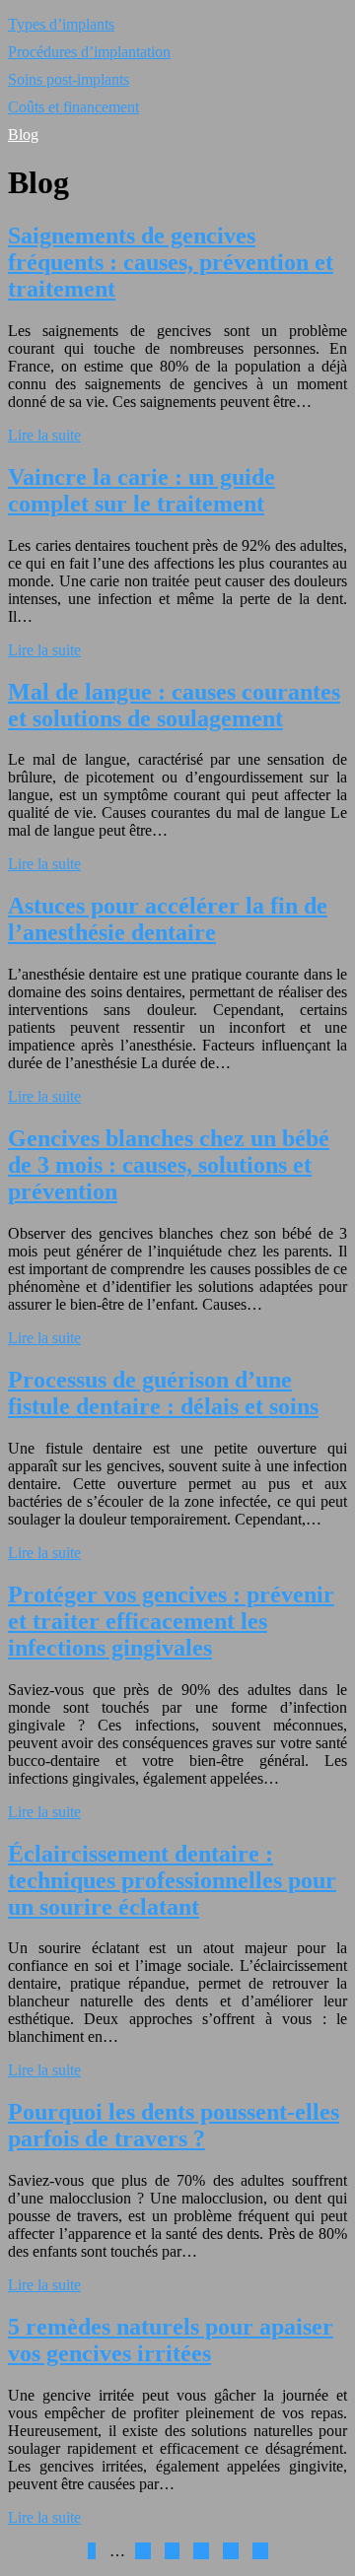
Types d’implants (61, 24)
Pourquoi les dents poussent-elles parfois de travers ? (174, 2125)
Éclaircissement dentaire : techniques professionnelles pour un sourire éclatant (172, 1880)
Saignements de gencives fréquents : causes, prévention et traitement (171, 262)
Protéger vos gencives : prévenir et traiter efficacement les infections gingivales (171, 1621)
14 (260, 2551)
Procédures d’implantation (89, 52)
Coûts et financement (73, 107)
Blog (23, 135)
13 (231, 2551)
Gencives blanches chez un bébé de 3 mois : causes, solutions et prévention (169, 1165)
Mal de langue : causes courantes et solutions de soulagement (174, 705)
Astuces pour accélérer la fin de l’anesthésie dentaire (168, 919)
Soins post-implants (69, 79)
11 (172, 2551)
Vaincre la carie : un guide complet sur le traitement (142, 490)
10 (143, 2551)
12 (201, 2551)
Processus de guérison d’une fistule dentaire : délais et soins (163, 1393)
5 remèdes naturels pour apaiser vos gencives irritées (171, 2340)
